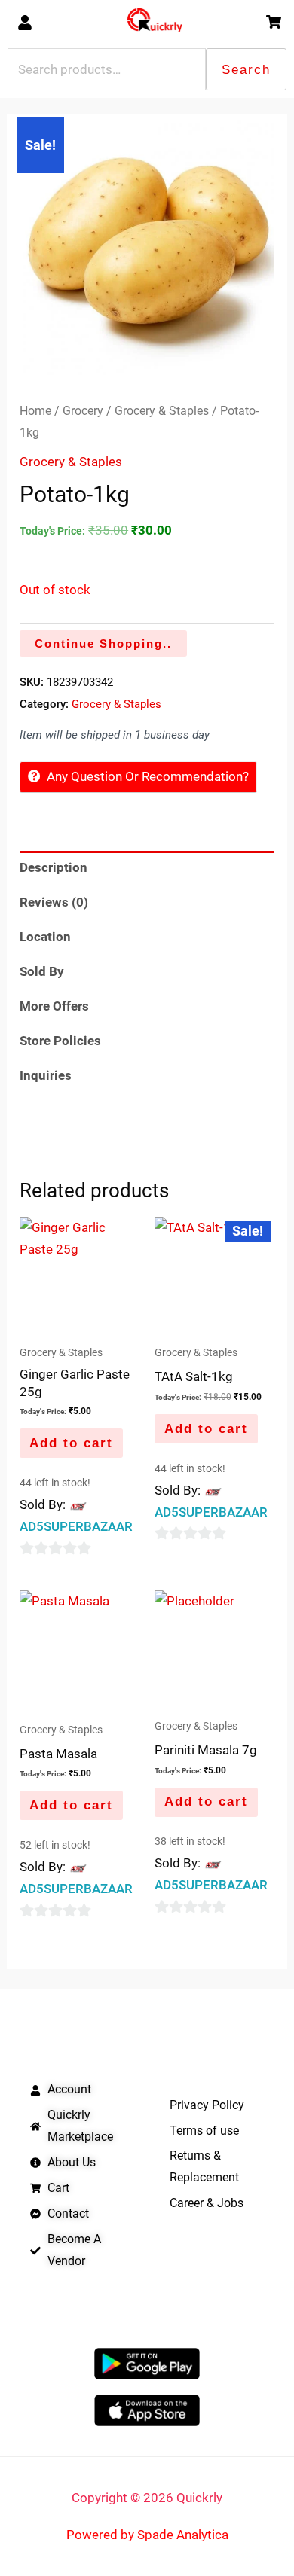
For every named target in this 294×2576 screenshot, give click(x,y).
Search (246, 70)
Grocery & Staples (162, 411)
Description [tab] (54, 867)
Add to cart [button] (71, 1443)
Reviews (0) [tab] (54, 902)
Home (35, 411)
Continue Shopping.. (103, 643)
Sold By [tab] (42, 971)
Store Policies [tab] (60, 1041)
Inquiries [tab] (46, 1075)
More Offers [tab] (54, 1006)
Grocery (83, 411)
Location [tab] (45, 937)
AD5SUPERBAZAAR (76, 1526)
